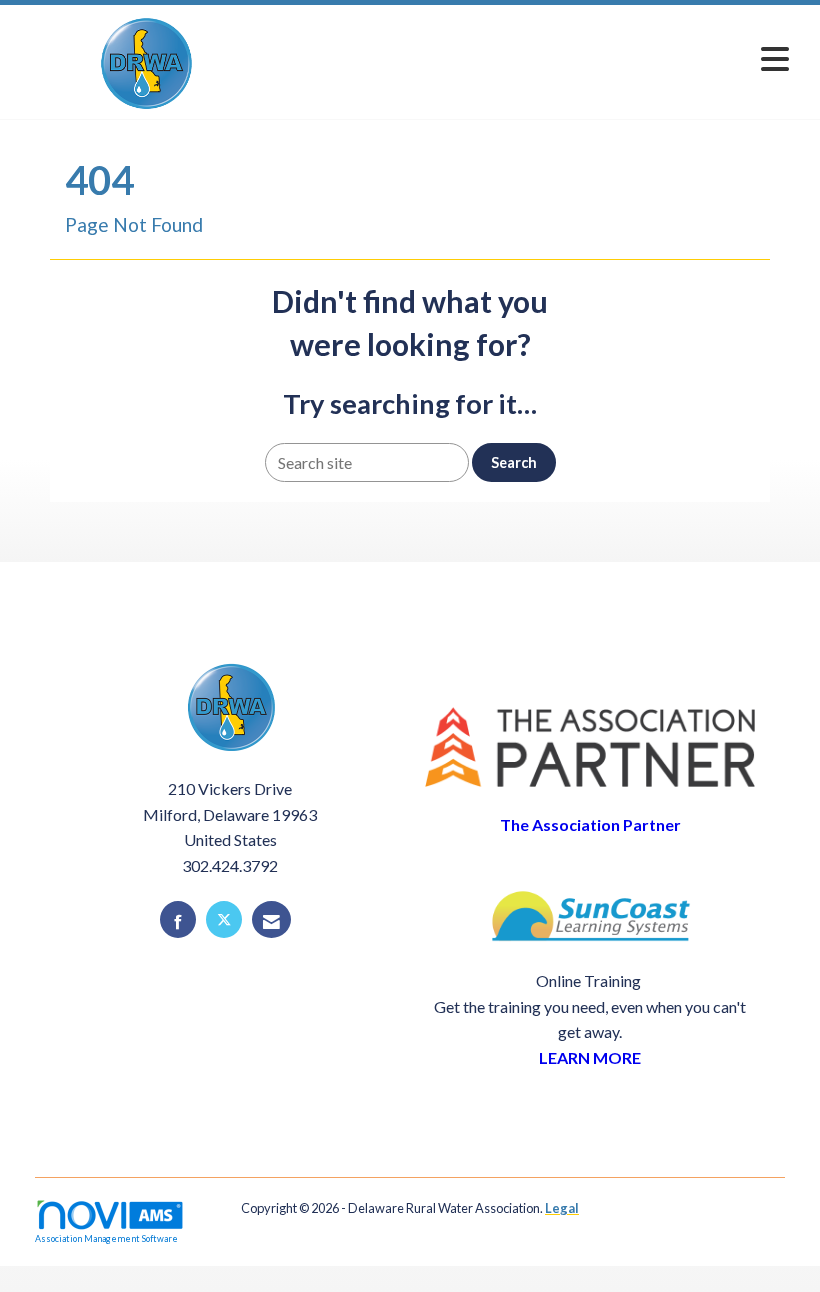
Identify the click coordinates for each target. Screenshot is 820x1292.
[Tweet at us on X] (224, 919)
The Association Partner (590, 824)
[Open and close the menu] (537, 58)
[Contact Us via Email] (271, 919)
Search (514, 462)
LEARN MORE (590, 1057)
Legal (562, 1208)
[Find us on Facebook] (178, 919)
